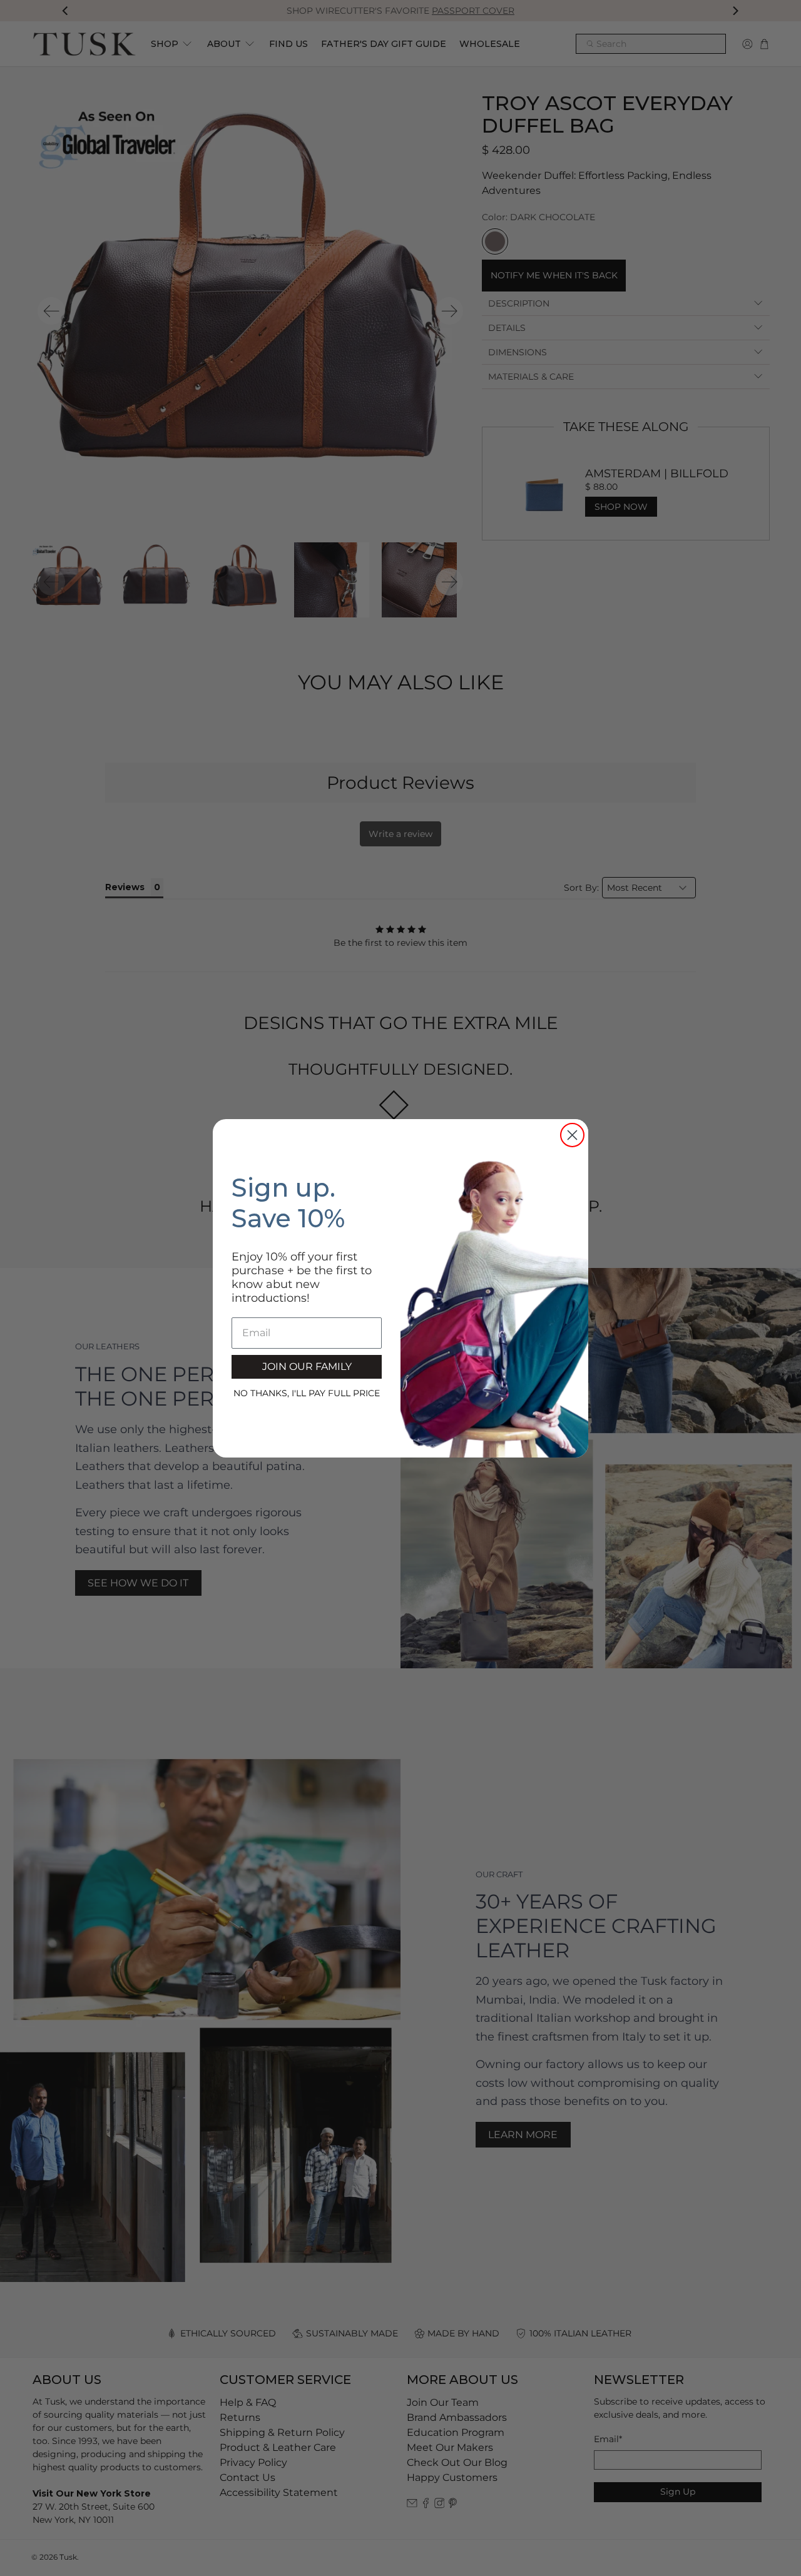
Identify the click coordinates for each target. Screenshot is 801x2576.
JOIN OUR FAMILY (307, 1367)
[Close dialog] (572, 1135)
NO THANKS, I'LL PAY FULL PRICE (307, 1393)
